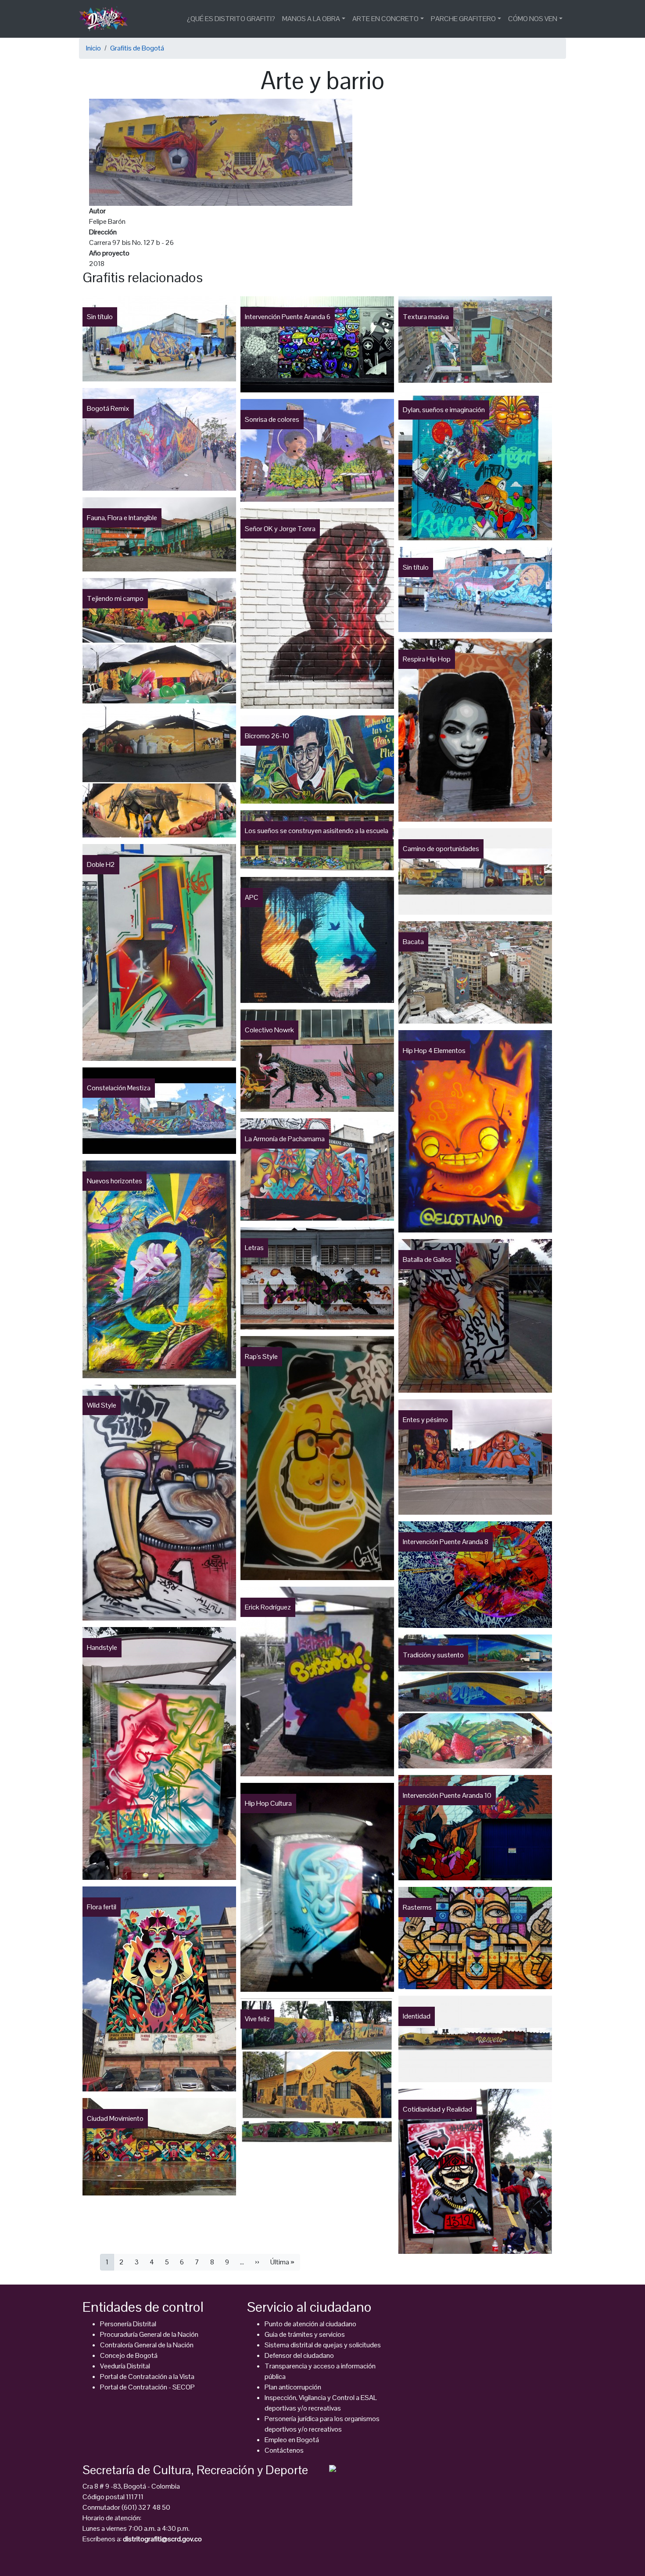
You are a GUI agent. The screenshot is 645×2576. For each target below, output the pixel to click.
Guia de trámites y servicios (305, 2334)
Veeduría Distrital (125, 2366)
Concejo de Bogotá (129, 2355)
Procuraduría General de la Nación (149, 2334)
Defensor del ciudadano (299, 2355)
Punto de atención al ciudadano (310, 2324)
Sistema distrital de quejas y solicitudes (323, 2345)
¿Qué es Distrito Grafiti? (231, 19)
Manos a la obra (311, 19)
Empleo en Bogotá (292, 2440)
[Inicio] (107, 19)
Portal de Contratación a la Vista (147, 2377)
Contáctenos (284, 2450)
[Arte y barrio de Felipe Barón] (221, 152)
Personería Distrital (128, 2324)
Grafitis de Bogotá (137, 48)
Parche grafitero (463, 19)
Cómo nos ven (533, 19)
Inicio (93, 48)
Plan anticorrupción (293, 2387)
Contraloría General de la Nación (147, 2345)
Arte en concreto (385, 19)
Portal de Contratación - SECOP (147, 2387)
